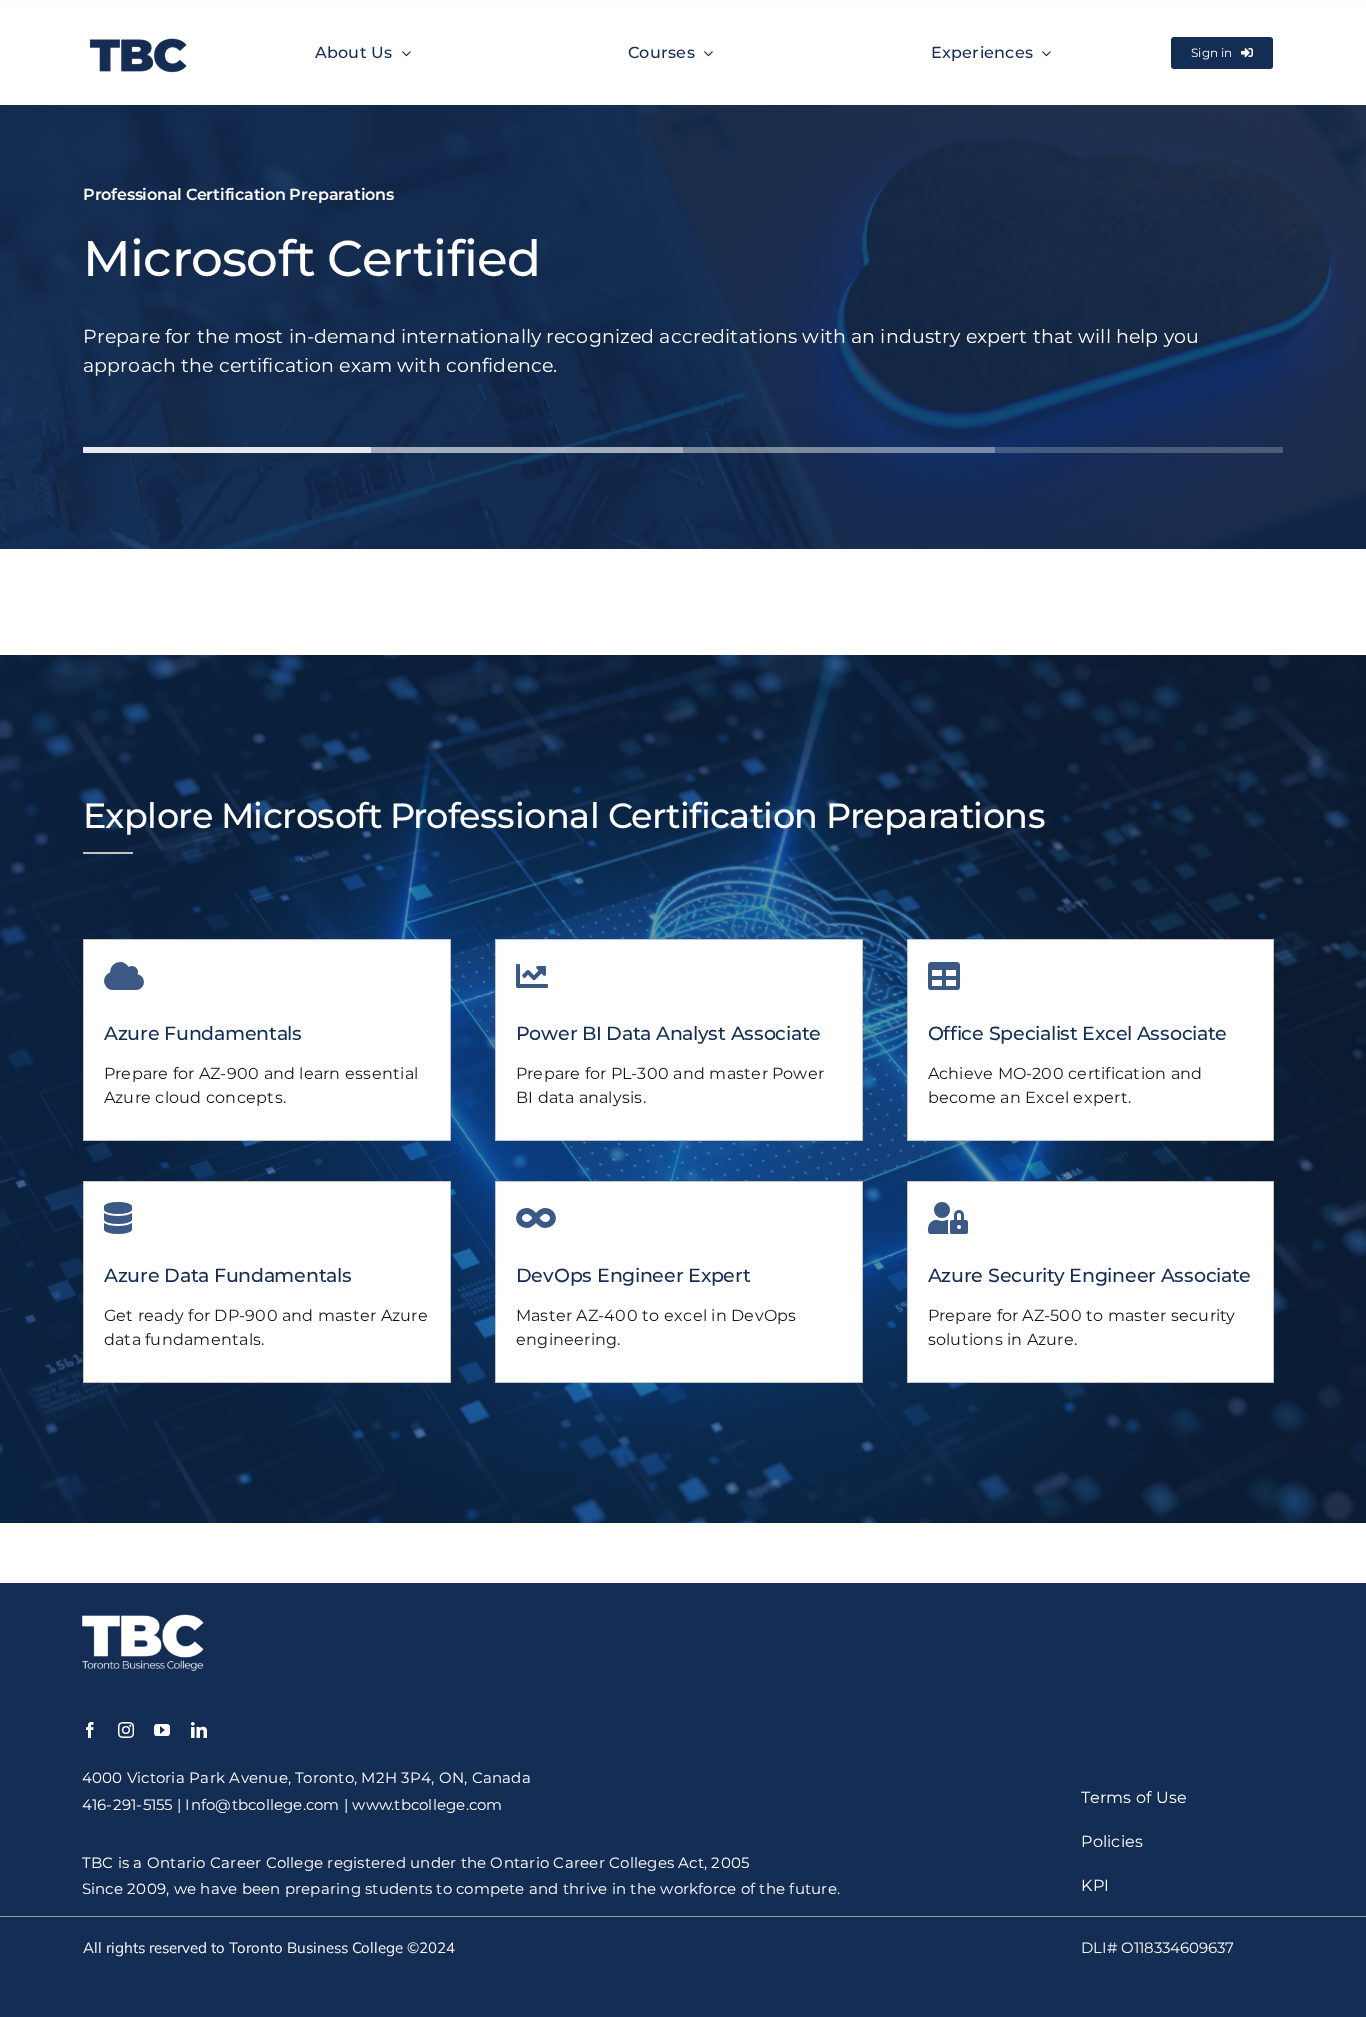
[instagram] (126, 1730)
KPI (1095, 1885)
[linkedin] (199, 1730)
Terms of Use (1134, 1797)
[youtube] (162, 1730)
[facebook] (90, 1730)
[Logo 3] (138, 35)
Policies (1112, 1841)
